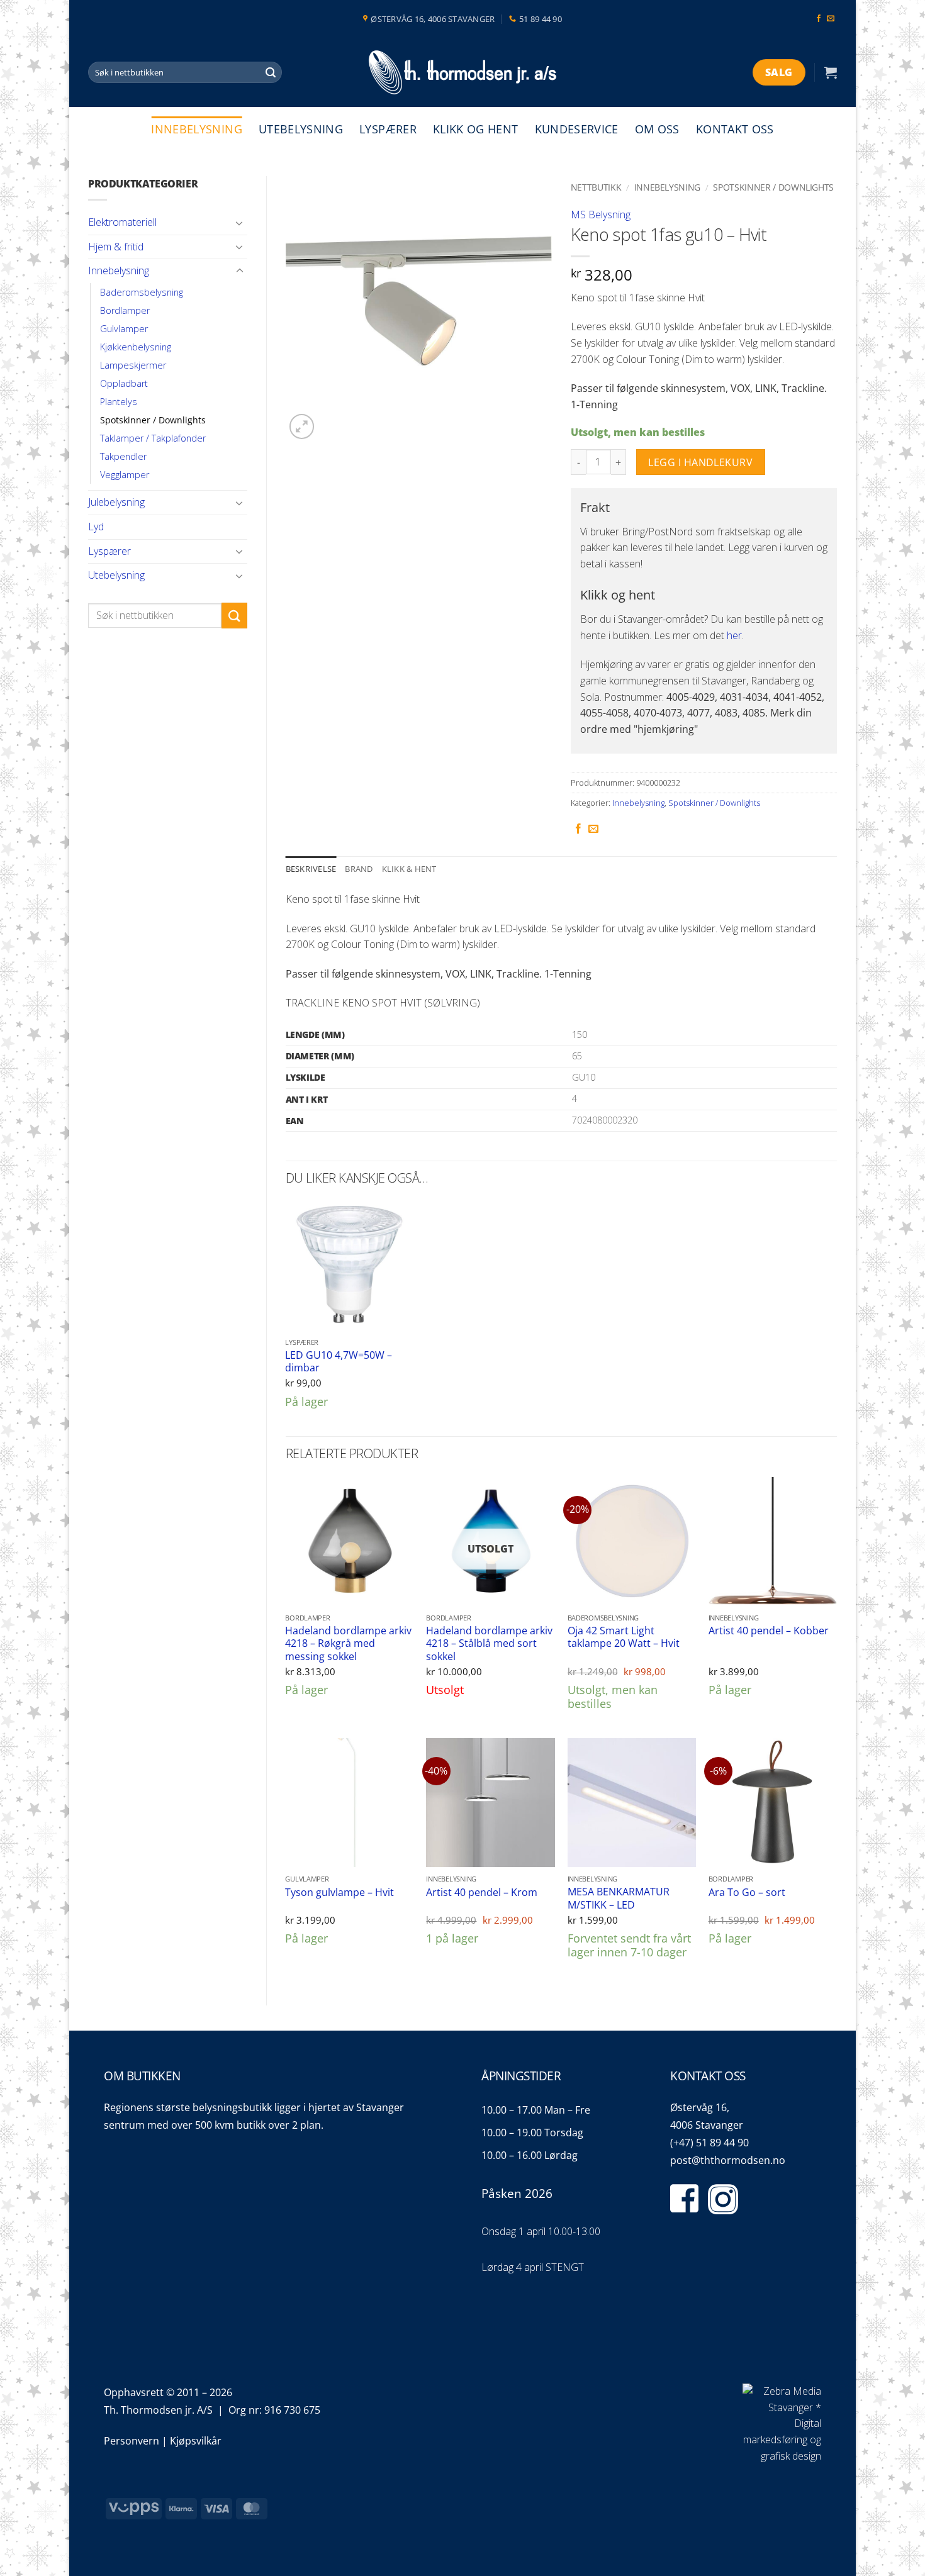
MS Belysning (601, 215)
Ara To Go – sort (747, 1893)
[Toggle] (240, 223)
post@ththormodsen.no (728, 2160)
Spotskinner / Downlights (153, 420)
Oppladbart (124, 383)
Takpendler (123, 456)
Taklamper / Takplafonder (153, 438)
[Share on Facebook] (578, 829)
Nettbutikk (596, 187)
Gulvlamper (124, 329)
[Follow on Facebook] (819, 19)
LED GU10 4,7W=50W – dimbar (339, 1362)
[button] (831, 72)
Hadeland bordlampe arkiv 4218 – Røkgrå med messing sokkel (348, 1644)
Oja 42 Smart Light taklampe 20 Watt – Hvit (624, 1637)
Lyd (96, 527)
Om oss (657, 129)
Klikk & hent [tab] (409, 869)
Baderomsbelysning (142, 292)
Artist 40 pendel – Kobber (769, 1631)
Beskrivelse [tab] (311, 869)
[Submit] (271, 72)
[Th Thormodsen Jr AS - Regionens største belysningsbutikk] (462, 73)
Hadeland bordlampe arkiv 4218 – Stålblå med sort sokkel (489, 1644)
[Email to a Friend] (593, 829)
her (734, 635)
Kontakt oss (735, 129)
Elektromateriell (122, 222)
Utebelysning (301, 129)
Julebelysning (116, 502)
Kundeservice (577, 129)
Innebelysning (197, 129)
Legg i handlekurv (700, 462)
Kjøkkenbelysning (136, 347)
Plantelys (119, 402)
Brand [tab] (359, 869)
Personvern (132, 2441)
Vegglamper (125, 475)
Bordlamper (125, 310)
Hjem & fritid (116, 247)
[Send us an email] (831, 19)
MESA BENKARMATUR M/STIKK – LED (619, 1898)
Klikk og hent (476, 129)
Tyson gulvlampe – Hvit (339, 1893)
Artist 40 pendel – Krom (482, 1893)
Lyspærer (388, 129)
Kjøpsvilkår (196, 2441)
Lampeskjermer (133, 365)
